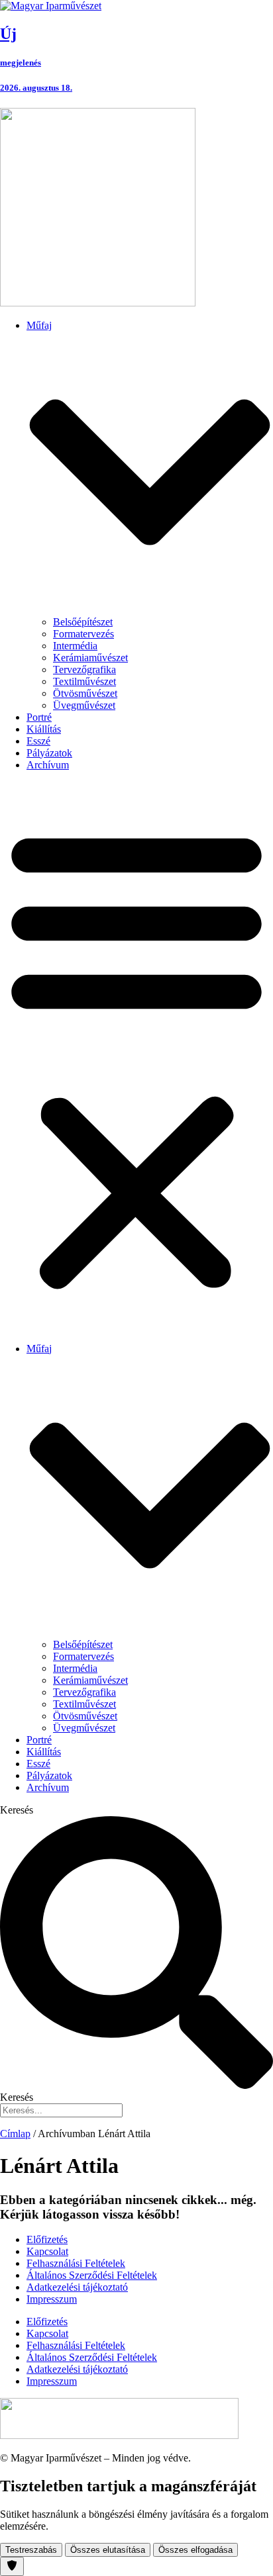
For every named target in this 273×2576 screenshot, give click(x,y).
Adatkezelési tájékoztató (77, 2287)
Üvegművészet (84, 705)
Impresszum (52, 2299)
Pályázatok (49, 753)
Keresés (17, 1810)
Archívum (48, 765)
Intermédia (75, 646)
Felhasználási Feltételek (76, 2263)
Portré (39, 717)
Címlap (15, 2134)
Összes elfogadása (195, 2550)
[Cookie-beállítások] (12, 2566)
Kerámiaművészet (90, 658)
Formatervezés (83, 634)
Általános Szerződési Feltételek (92, 2275)
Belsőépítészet (83, 622)
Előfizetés (47, 2239)
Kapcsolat (47, 2251)
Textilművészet (84, 681)
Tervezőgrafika (84, 669)
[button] (136, 1057)
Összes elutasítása (108, 2550)
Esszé (38, 741)
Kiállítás (44, 729)
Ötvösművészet (85, 693)
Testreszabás (31, 2550)
